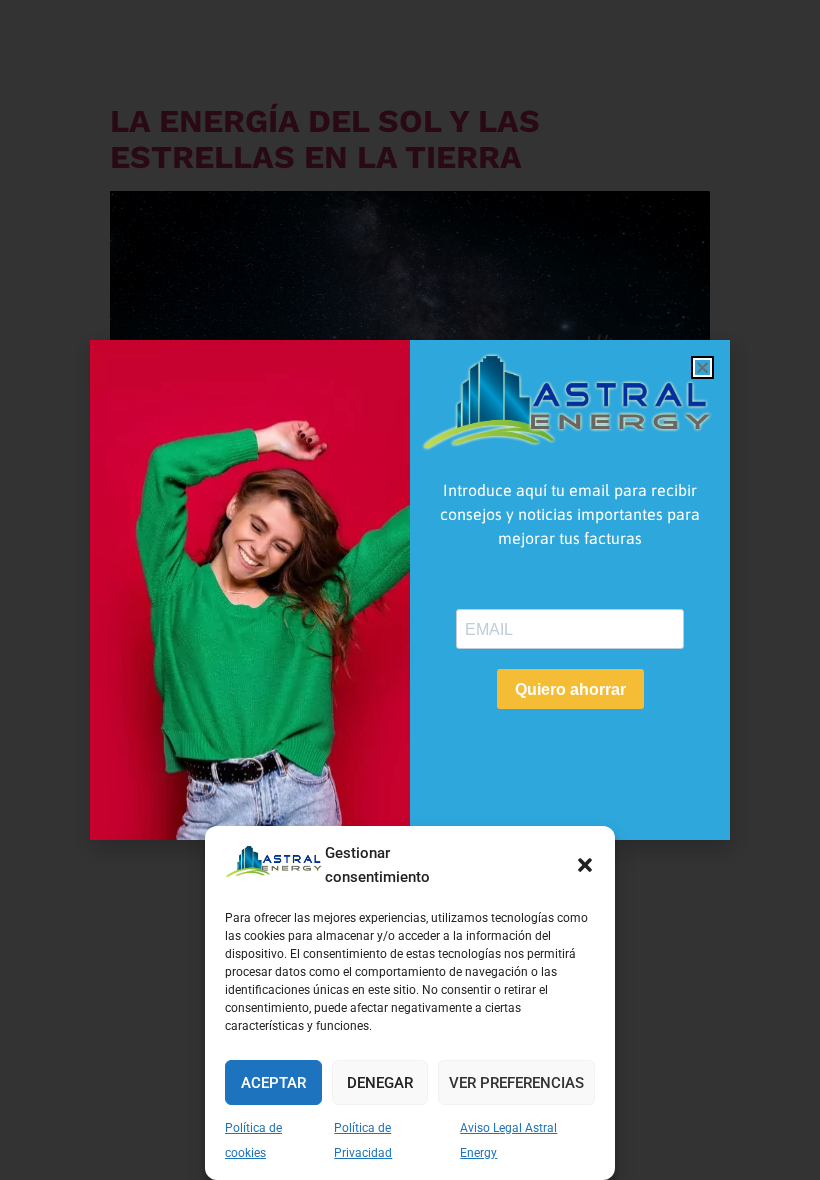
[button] (585, 865)
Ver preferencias (516, 1083)
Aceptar (273, 1083)
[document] (410, 590)
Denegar (380, 1083)
